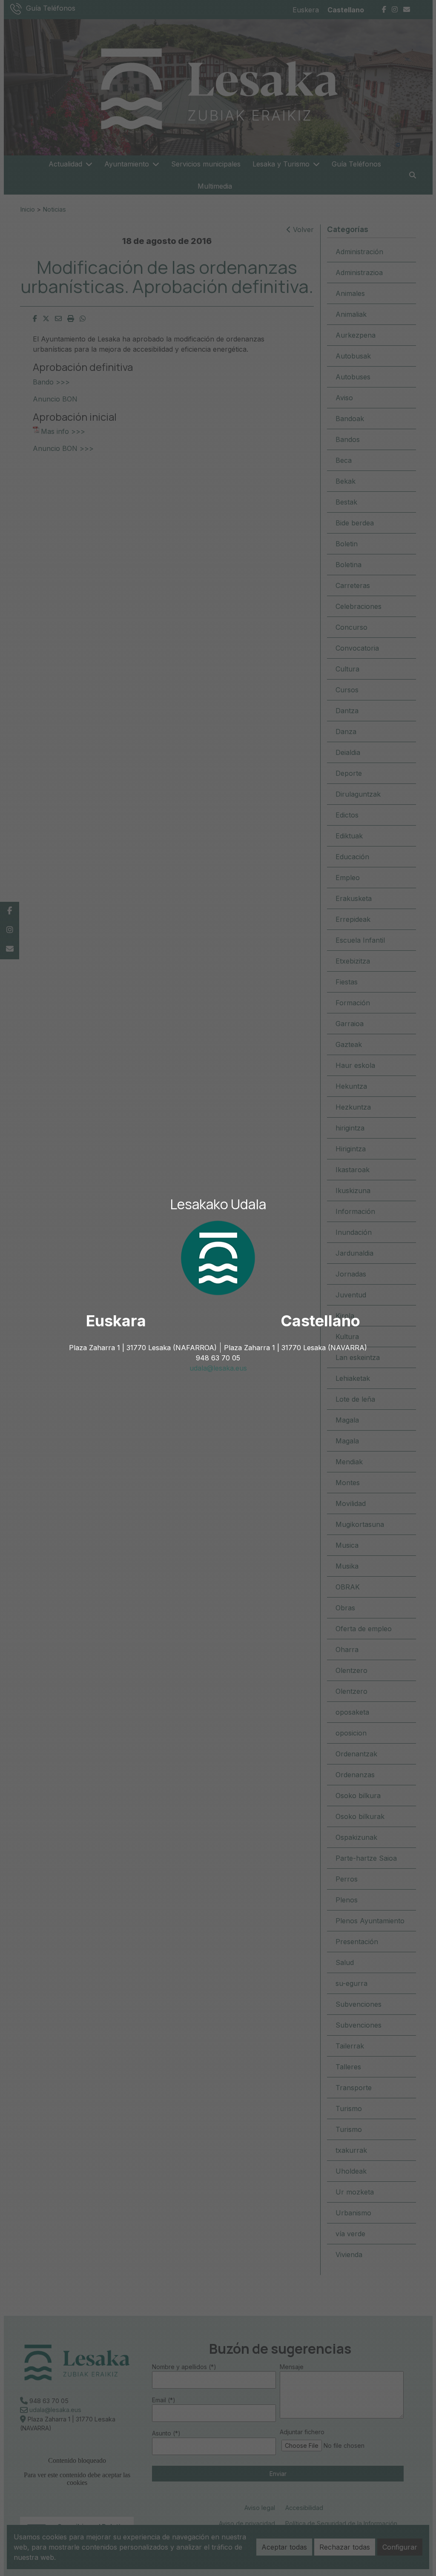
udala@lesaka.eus (218, 1368)
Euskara (116, 1321)
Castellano (320, 1321)
